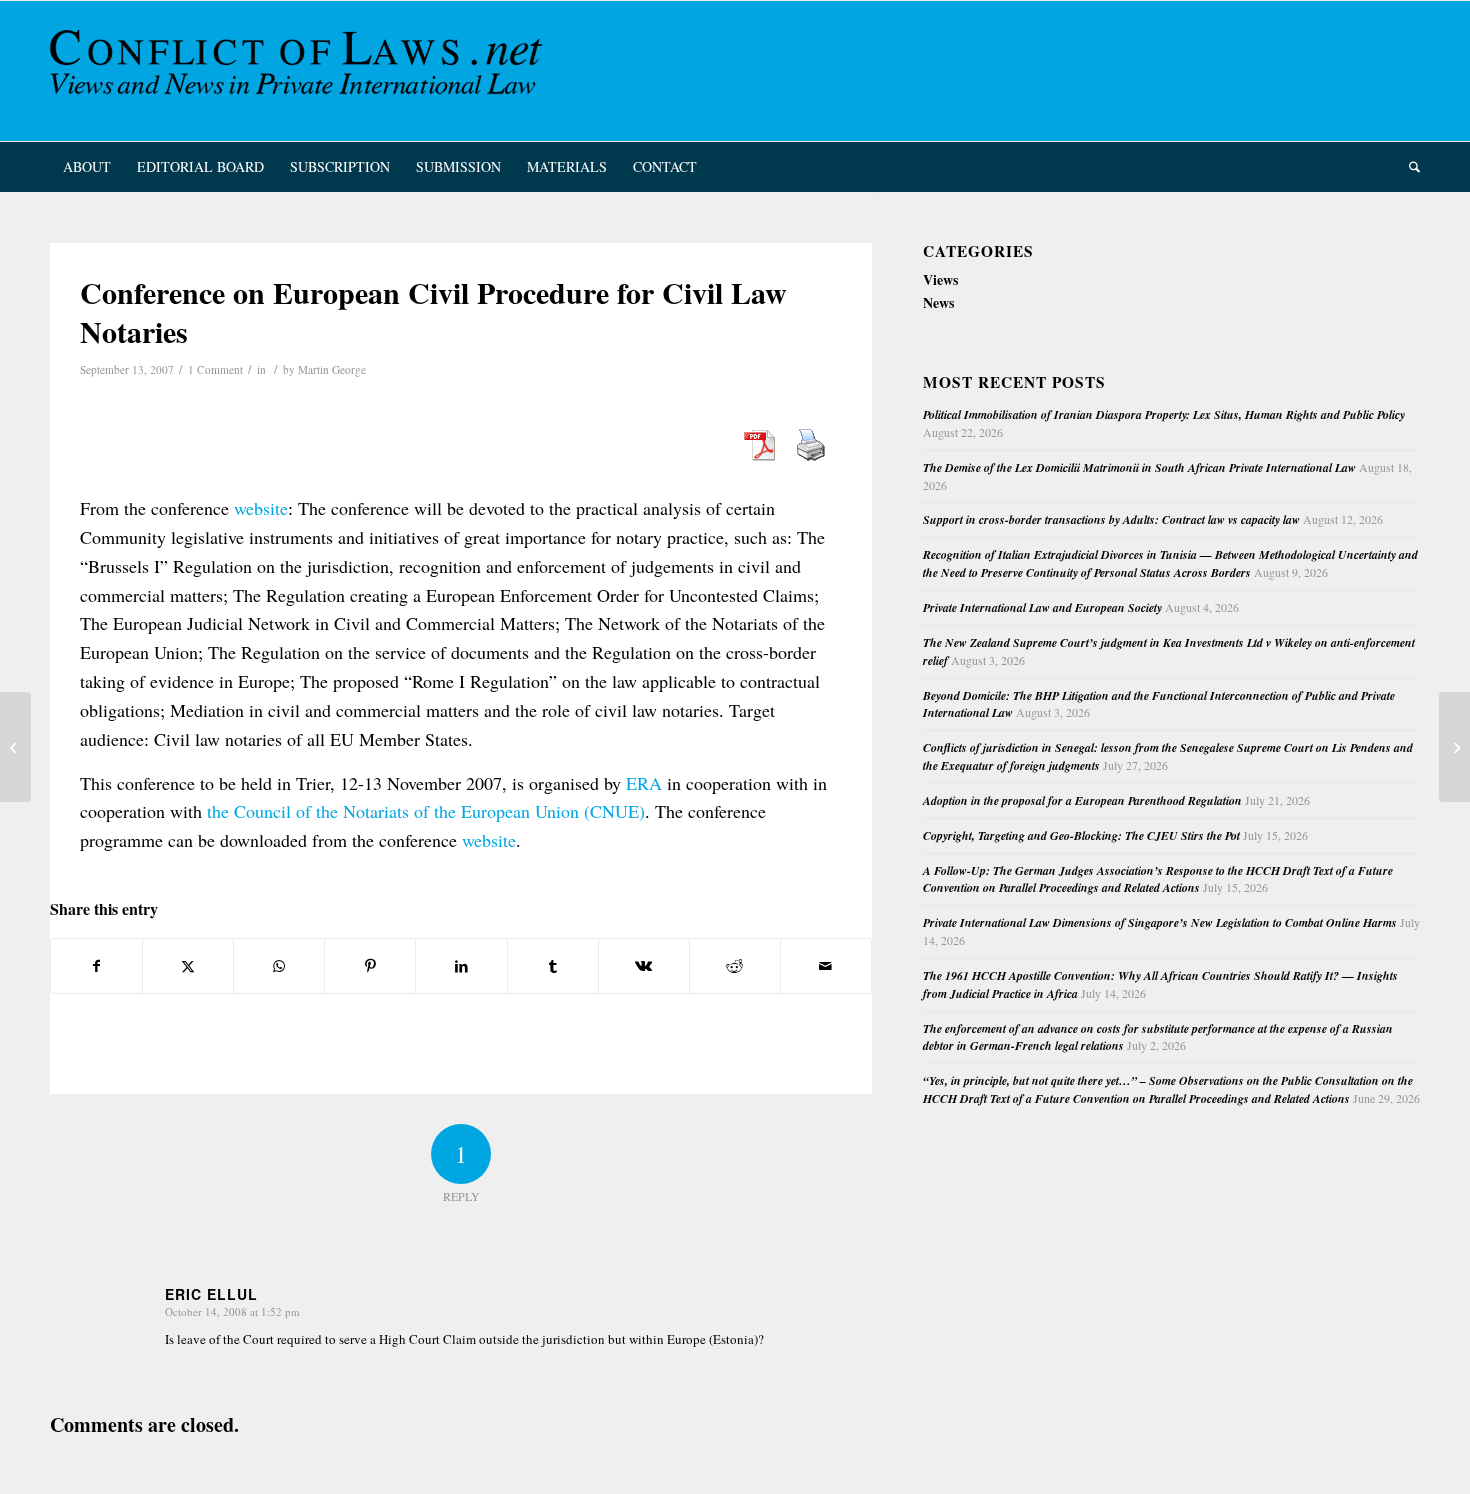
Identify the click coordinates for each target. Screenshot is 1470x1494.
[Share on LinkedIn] (461, 966)
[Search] (1408, 167)
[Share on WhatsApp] (279, 966)
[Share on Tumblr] (553, 966)
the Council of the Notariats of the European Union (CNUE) (426, 811)
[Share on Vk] (644, 966)
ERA (644, 783)
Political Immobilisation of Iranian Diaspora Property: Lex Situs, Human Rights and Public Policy (1164, 414)
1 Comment (215, 369)
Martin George (332, 369)
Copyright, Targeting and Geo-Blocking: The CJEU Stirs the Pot (1081, 835)
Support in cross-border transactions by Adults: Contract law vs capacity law (1111, 519)
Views (940, 279)
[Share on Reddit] (735, 966)
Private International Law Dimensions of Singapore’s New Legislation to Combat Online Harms (1160, 922)
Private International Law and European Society (1042, 607)
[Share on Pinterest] (370, 966)
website (261, 508)
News (938, 302)
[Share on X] (188, 966)
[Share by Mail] (826, 966)
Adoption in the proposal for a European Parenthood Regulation (1082, 800)
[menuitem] (87, 167)
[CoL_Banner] (300, 71)
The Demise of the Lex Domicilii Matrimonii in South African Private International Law (1139, 467)
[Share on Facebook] (96, 966)
